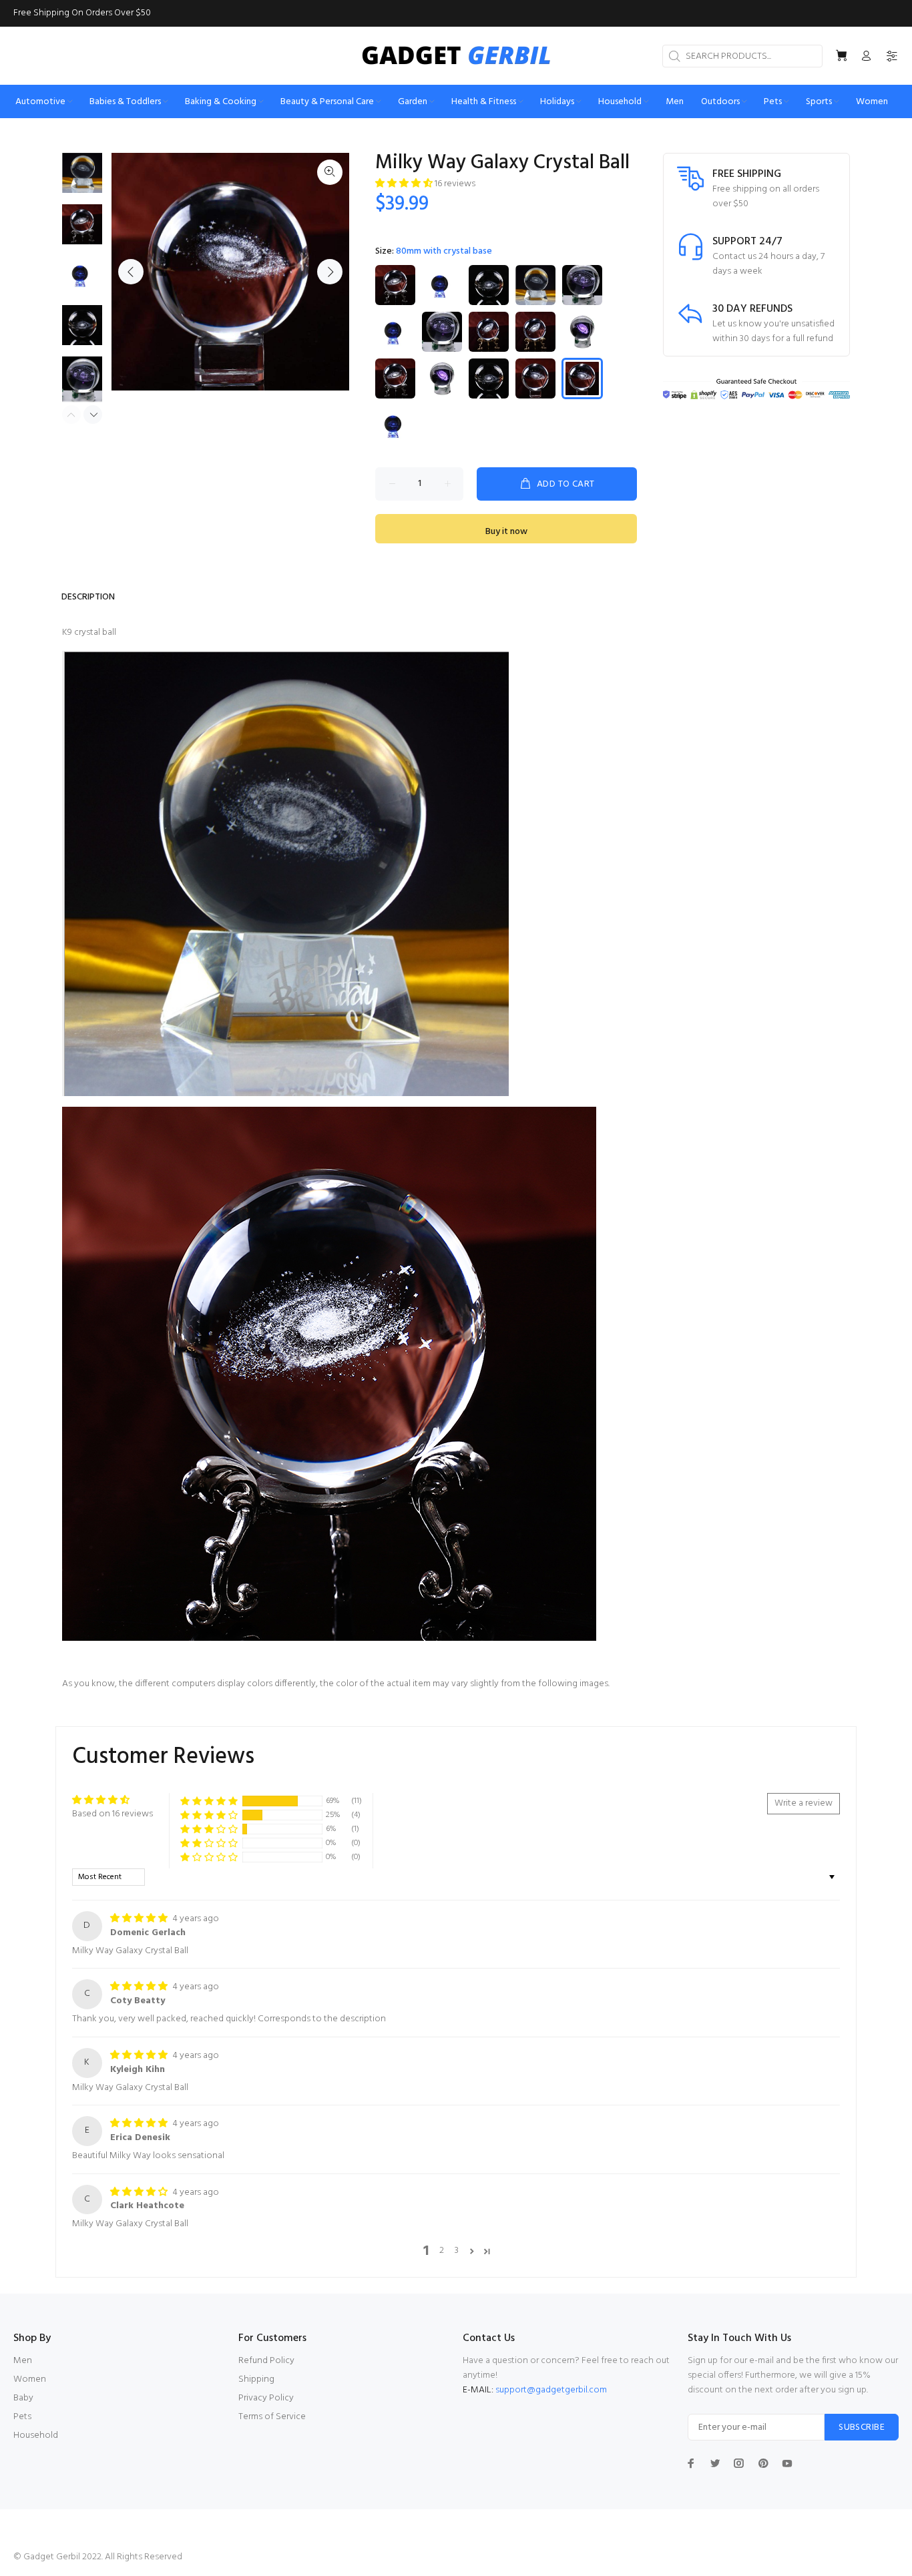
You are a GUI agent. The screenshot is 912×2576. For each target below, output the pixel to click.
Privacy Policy (266, 2398)
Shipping (256, 2379)
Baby (23, 2398)
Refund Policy (266, 2361)
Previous (131, 272)
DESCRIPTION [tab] (88, 597)
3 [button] (457, 2251)
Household (36, 2435)
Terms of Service (272, 2417)
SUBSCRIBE (862, 2427)
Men (23, 2361)
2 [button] (442, 2251)
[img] (140, 1919)
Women (30, 2379)
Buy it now (506, 532)
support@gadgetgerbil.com (551, 2390)
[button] (405, 184)
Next (330, 272)
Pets (22, 2417)
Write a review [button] (804, 1803)
